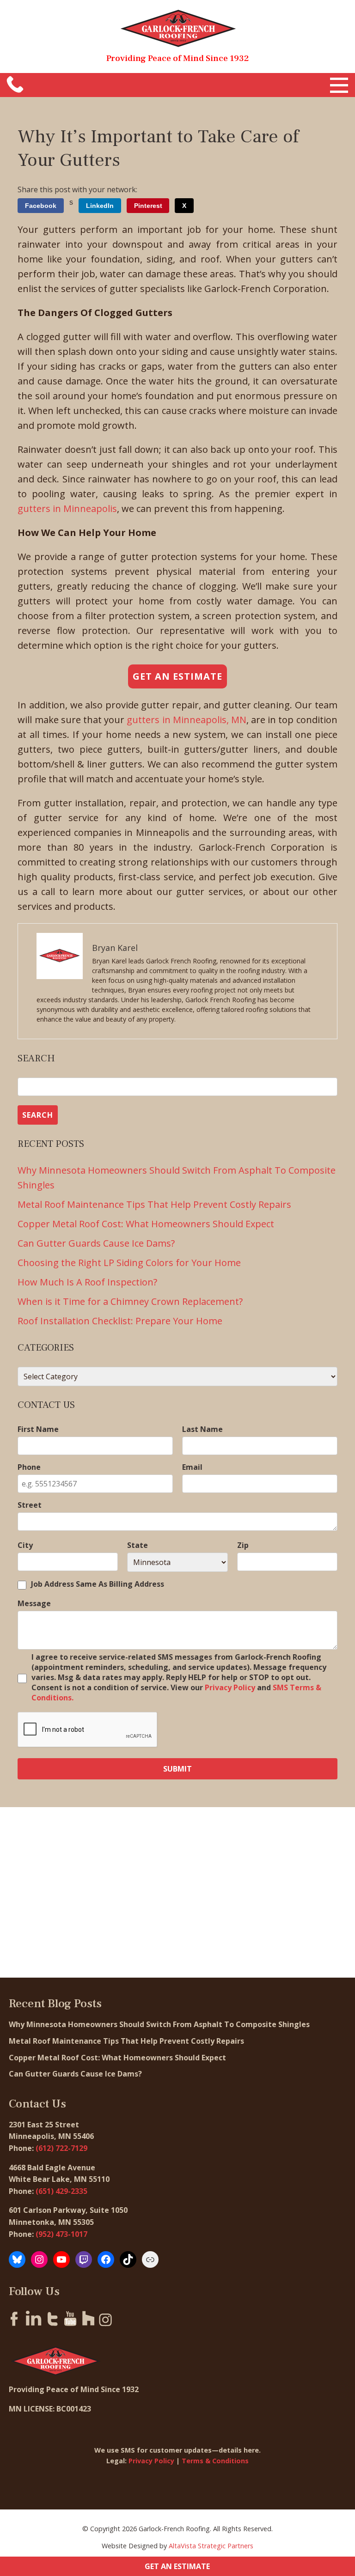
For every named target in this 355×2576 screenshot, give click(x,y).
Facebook (41, 206)
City (25, 1545)
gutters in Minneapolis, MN (187, 720)
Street (30, 1505)
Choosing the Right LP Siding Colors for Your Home (130, 1263)
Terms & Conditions (215, 2461)
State (138, 1545)
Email (192, 1467)
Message (34, 1603)
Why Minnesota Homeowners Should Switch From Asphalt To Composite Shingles (159, 2024)
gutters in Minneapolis (67, 509)
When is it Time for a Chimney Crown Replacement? (131, 1301)
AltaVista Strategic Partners (211, 2546)
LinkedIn (100, 206)
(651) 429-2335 (61, 2191)
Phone (29, 1467)
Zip (243, 1545)
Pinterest (148, 206)
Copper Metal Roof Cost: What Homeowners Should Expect (147, 1224)
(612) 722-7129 (61, 2148)
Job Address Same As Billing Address (98, 1584)
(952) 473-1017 (61, 2234)
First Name (38, 1429)
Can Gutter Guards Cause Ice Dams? (97, 1243)
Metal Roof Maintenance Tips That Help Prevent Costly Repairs (156, 1204)
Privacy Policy (230, 1687)
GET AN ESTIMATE (177, 2566)
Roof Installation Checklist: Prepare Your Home (120, 1321)
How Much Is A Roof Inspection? (87, 1282)
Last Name (202, 1429)
